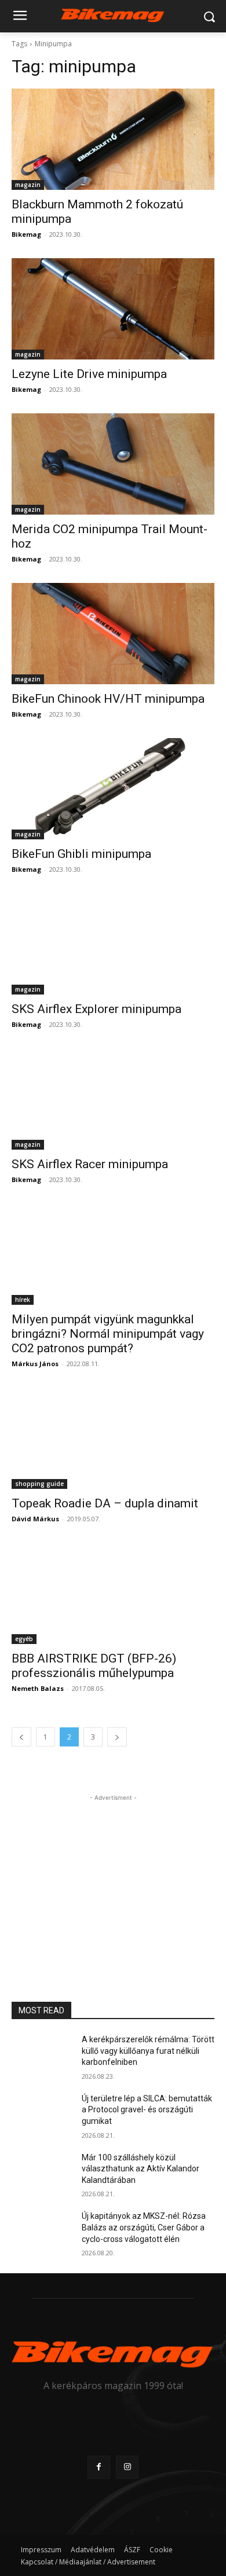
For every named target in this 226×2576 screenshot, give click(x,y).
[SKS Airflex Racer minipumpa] (113, 1099)
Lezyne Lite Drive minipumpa (89, 374)
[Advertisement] (113, 1876)
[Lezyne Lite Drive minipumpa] (113, 309)
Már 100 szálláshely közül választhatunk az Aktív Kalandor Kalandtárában (141, 2169)
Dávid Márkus (35, 1519)
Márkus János (35, 1364)
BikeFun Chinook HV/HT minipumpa (108, 699)
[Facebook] (99, 2467)
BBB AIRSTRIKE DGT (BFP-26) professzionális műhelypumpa (94, 1666)
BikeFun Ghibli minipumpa (81, 854)
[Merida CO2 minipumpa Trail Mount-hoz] (113, 464)
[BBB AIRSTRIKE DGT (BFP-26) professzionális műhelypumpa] (113, 1593)
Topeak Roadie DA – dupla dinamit (105, 1503)
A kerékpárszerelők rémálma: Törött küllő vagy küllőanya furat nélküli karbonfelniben (148, 2051)
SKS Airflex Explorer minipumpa (96, 1009)
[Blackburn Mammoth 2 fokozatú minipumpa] (113, 139)
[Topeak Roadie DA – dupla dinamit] (113, 1438)
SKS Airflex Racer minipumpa (90, 1164)
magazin (28, 185)
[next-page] (117, 1737)
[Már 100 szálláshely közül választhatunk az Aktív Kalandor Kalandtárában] (42, 2174)
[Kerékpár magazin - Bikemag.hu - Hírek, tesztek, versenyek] (113, 14)
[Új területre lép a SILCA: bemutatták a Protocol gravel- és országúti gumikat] (42, 2115)
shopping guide (39, 1484)
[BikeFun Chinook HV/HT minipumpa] (113, 634)
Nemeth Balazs (38, 1688)
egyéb (24, 1639)
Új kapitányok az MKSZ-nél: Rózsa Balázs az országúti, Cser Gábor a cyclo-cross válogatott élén (144, 2227)
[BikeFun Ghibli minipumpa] (113, 789)
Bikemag (26, 234)
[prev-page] (21, 1737)
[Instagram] (127, 2467)
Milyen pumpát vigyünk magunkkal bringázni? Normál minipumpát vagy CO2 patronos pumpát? (108, 1334)
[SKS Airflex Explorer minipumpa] (113, 944)
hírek (23, 1300)
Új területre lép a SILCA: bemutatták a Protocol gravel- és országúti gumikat (147, 2110)
